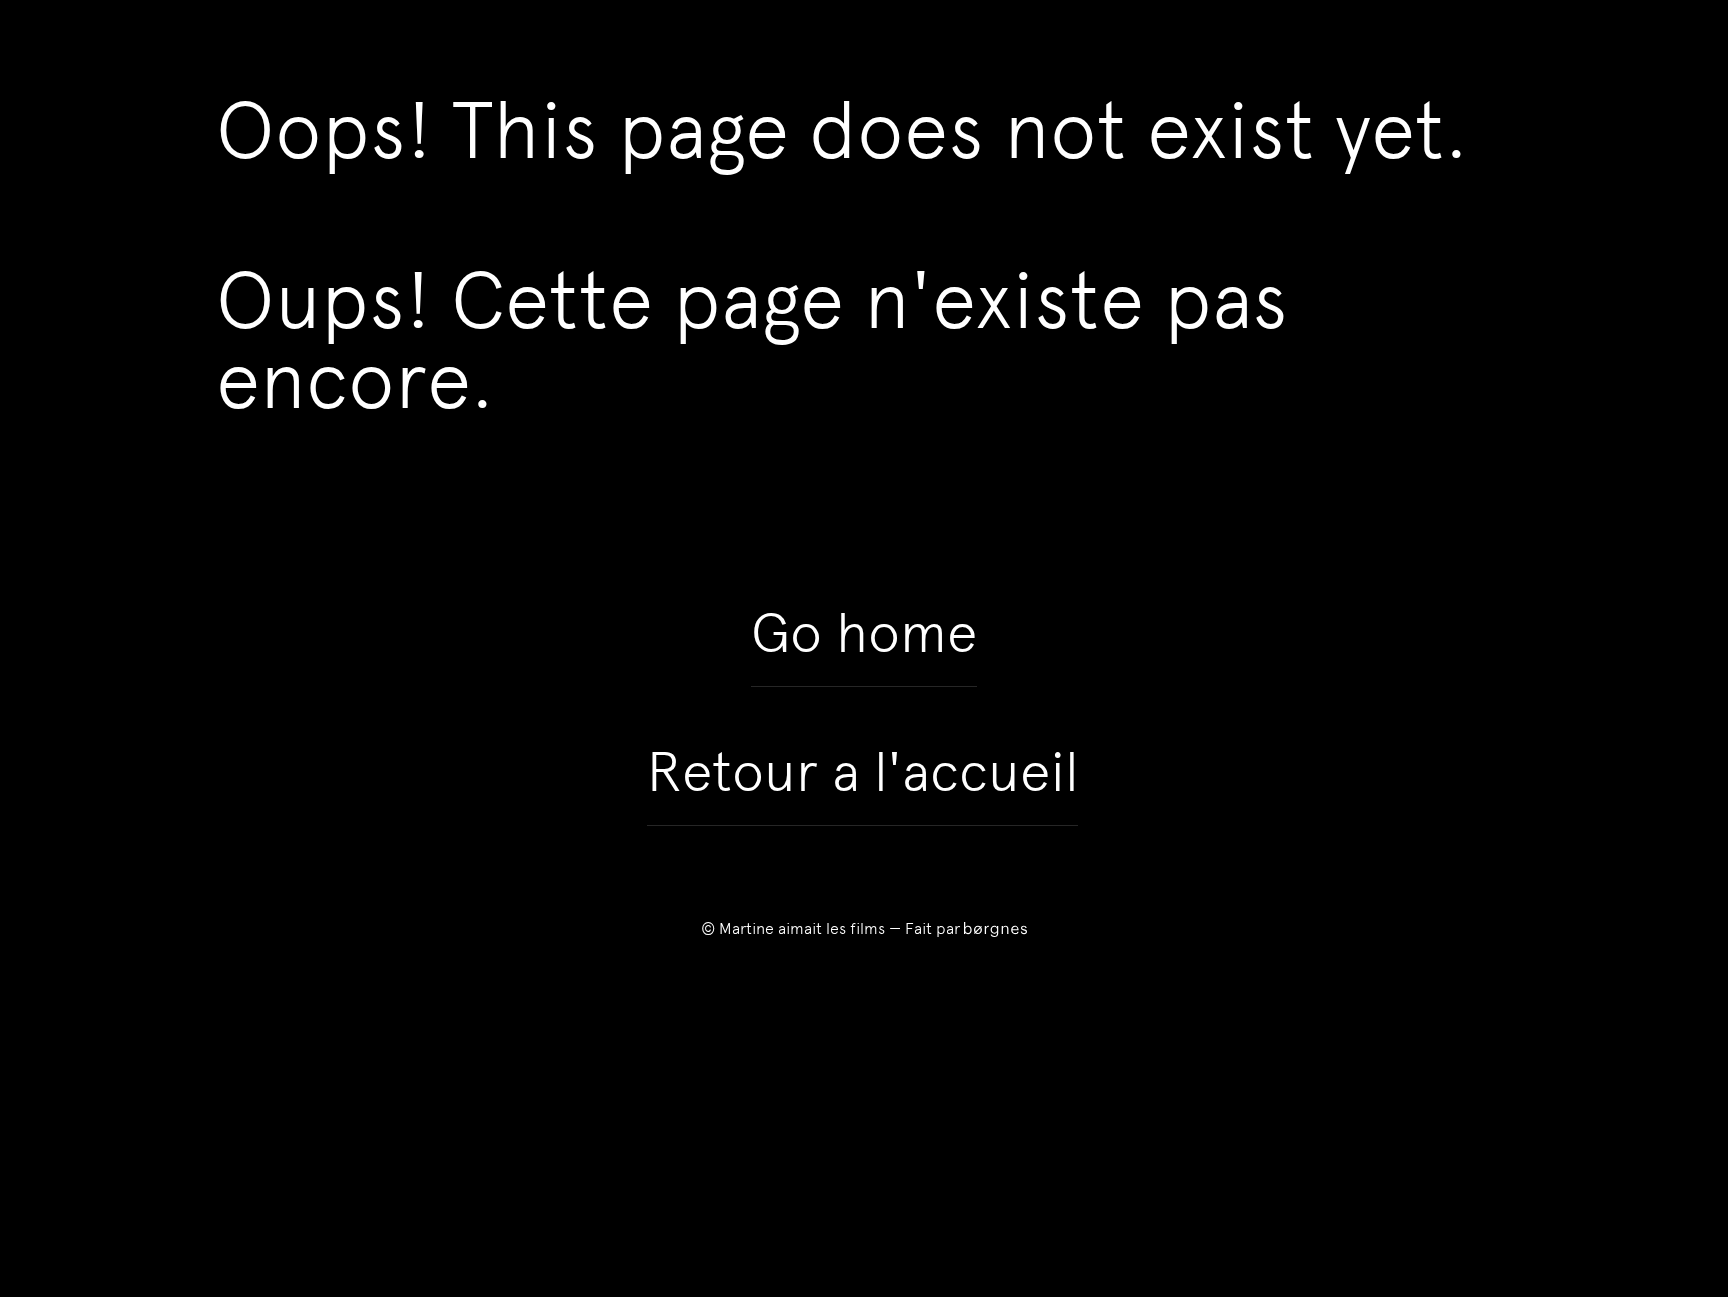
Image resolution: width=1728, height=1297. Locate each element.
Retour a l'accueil (862, 772)
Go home (864, 633)
